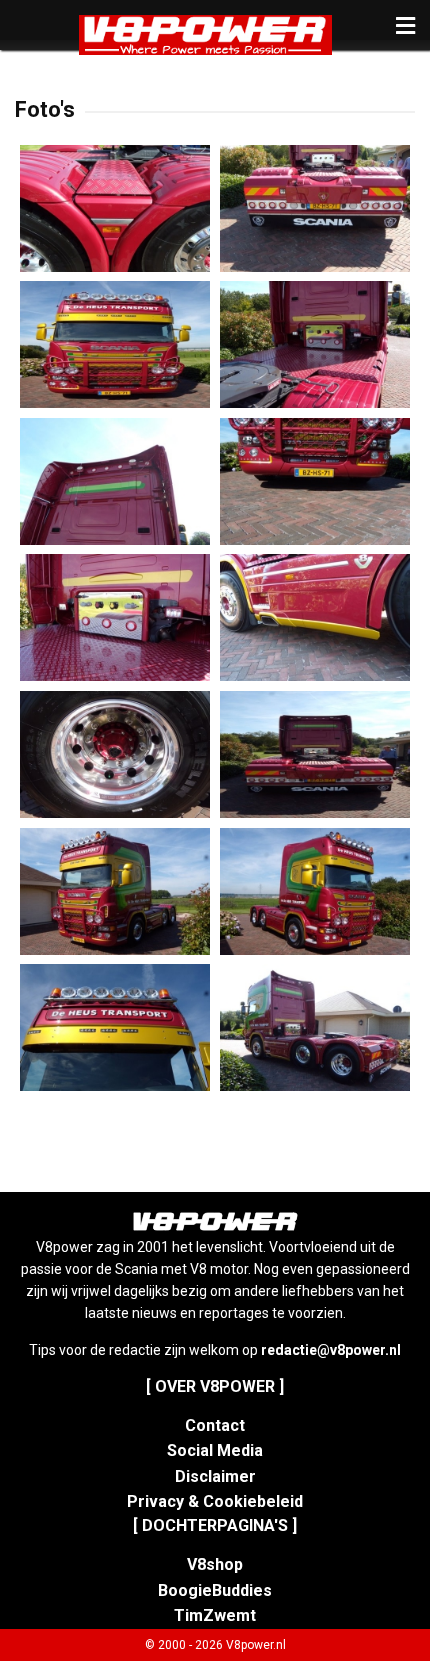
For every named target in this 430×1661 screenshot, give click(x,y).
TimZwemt (215, 1615)
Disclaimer (215, 1476)
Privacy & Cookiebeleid (215, 1501)
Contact (215, 1425)
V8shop (215, 1564)
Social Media (215, 1450)
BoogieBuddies (215, 1590)
